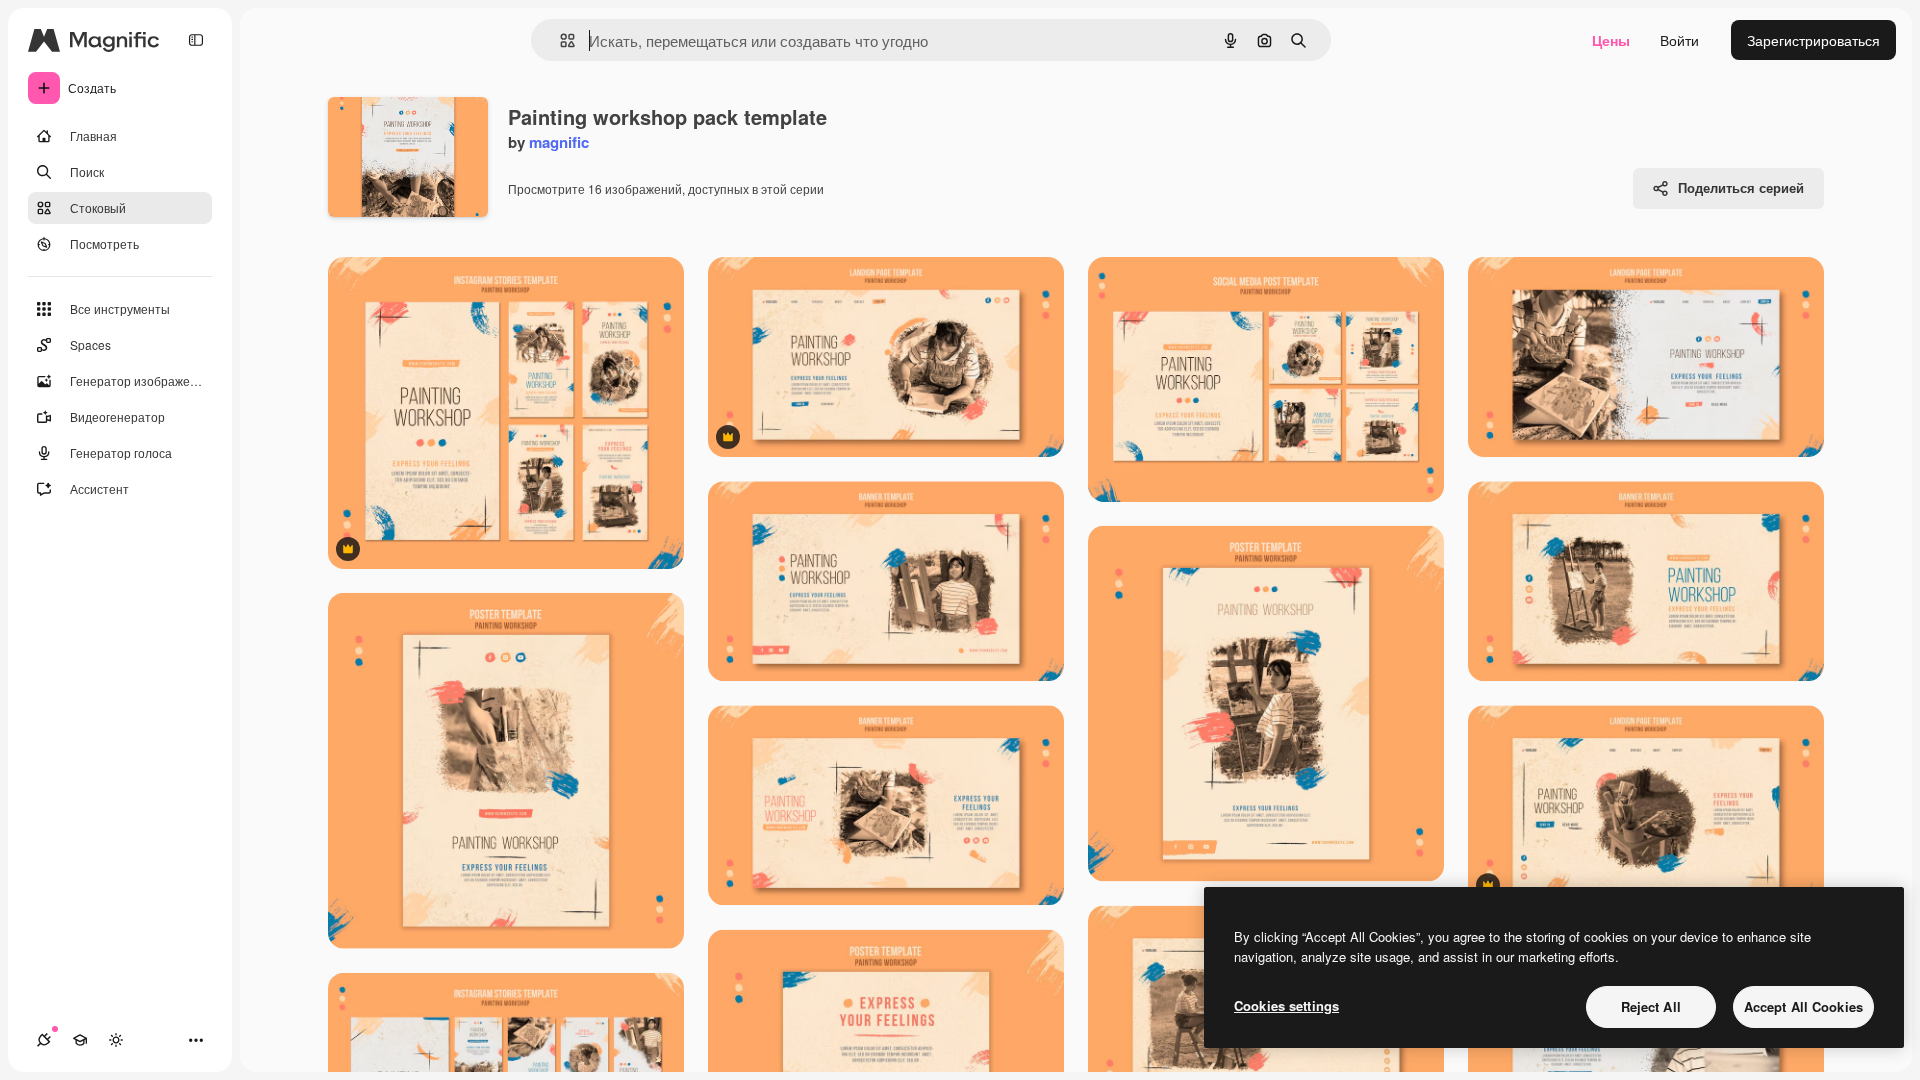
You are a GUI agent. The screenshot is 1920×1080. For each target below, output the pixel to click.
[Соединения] (44, 1040)
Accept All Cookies (1803, 1006)
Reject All (1651, 1006)
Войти (1679, 40)
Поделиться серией (1741, 187)
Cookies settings (1286, 1005)
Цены (1611, 40)
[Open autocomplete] (559, 40)
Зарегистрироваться (1813, 40)
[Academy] (80, 1040)
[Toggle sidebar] (196, 40)
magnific (559, 142)
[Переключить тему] (116, 1040)
